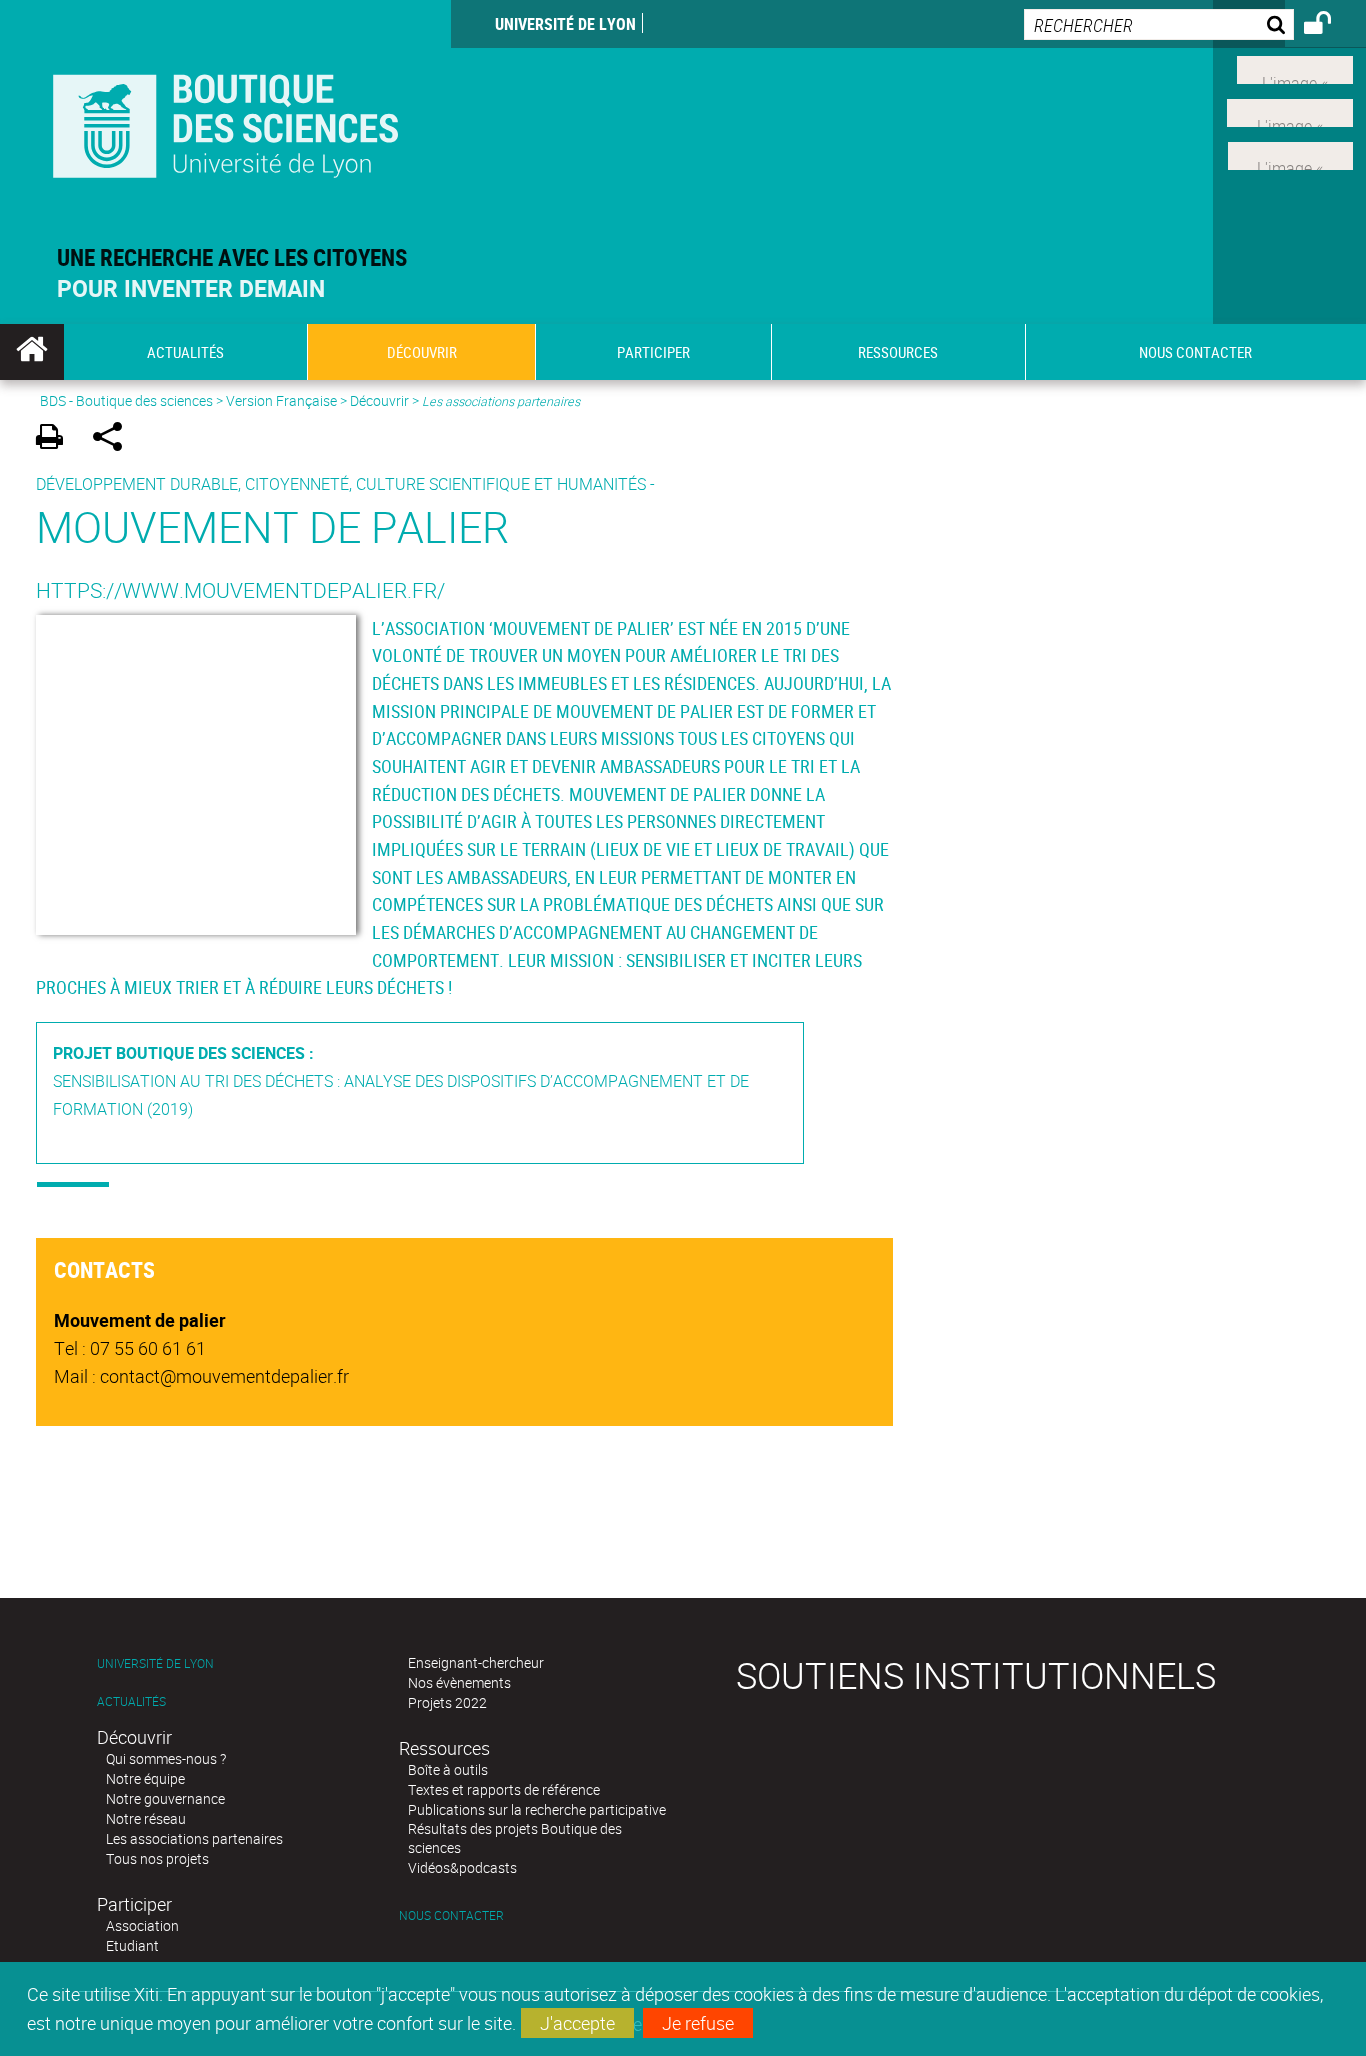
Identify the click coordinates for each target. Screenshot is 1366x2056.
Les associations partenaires (194, 1838)
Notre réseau (146, 1818)
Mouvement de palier (272, 526)
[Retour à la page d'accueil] (225, 121)
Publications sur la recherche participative (537, 1809)
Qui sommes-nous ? (166, 1758)
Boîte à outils (448, 1769)
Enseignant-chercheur (476, 1662)
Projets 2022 (447, 1702)
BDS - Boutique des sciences (126, 400)
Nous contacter (451, 1915)
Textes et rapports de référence (504, 1789)
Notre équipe (145, 1778)
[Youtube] (1290, 111)
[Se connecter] (1330, 26)
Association (142, 1925)
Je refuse (698, 2023)
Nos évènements (459, 1682)
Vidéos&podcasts (462, 1867)
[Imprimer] (56, 439)
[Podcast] (1290, 153)
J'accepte (577, 2023)
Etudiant (132, 1945)
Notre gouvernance (165, 1798)
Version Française (281, 400)
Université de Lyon (565, 24)
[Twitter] (1295, 68)
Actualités (131, 1701)
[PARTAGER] (114, 439)
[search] (1159, 24)
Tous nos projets (157, 1858)
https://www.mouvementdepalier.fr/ (240, 590)
